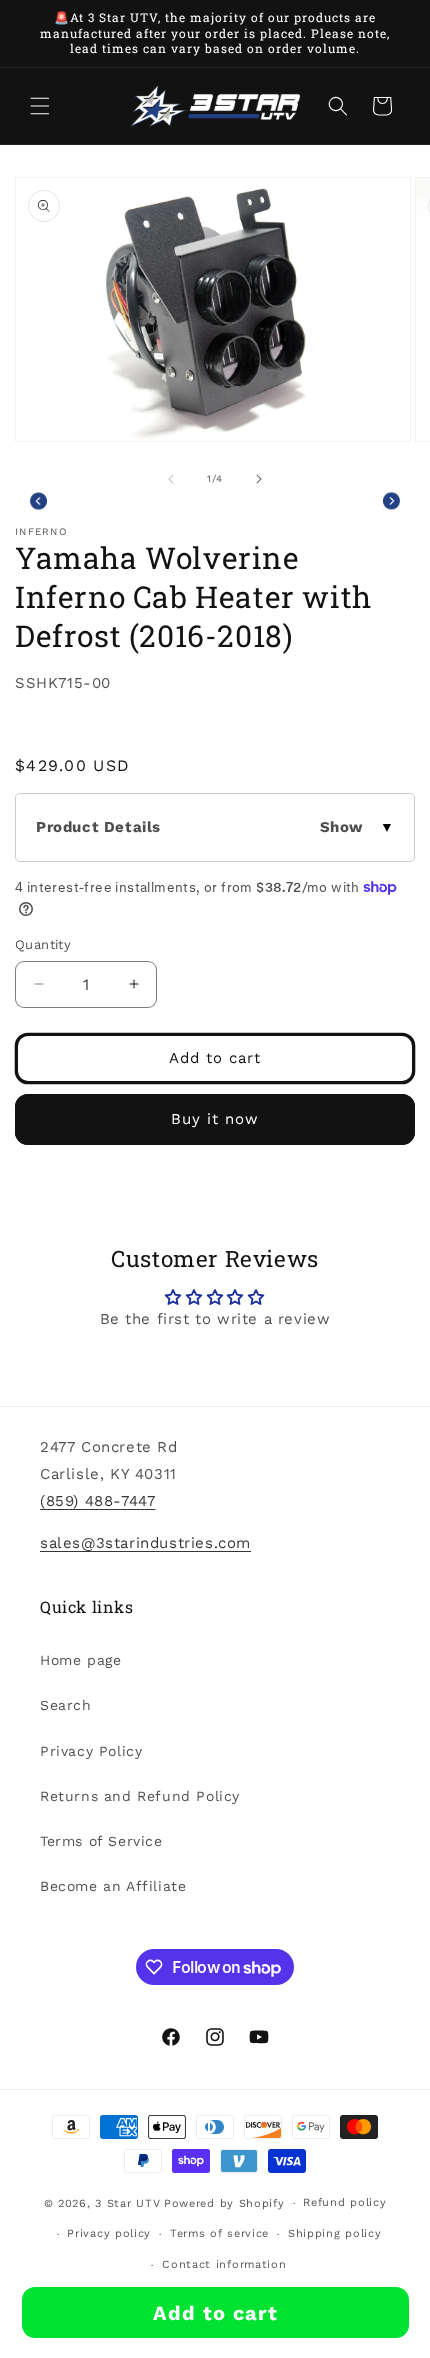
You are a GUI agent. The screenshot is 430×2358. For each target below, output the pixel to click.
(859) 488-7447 (97, 1501)
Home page (80, 1660)
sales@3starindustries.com (145, 1543)
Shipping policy (335, 2233)
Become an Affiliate (113, 1886)
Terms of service (219, 2233)
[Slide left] (171, 479)
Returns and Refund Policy (140, 1796)
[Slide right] (259, 479)
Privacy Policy (91, 1751)
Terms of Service (101, 1841)
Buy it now (215, 1119)
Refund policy (344, 2202)
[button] (40, 106)
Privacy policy (109, 2233)
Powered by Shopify (224, 2203)
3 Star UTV (127, 2203)
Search (66, 1705)
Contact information (224, 2264)
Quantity (43, 944)
